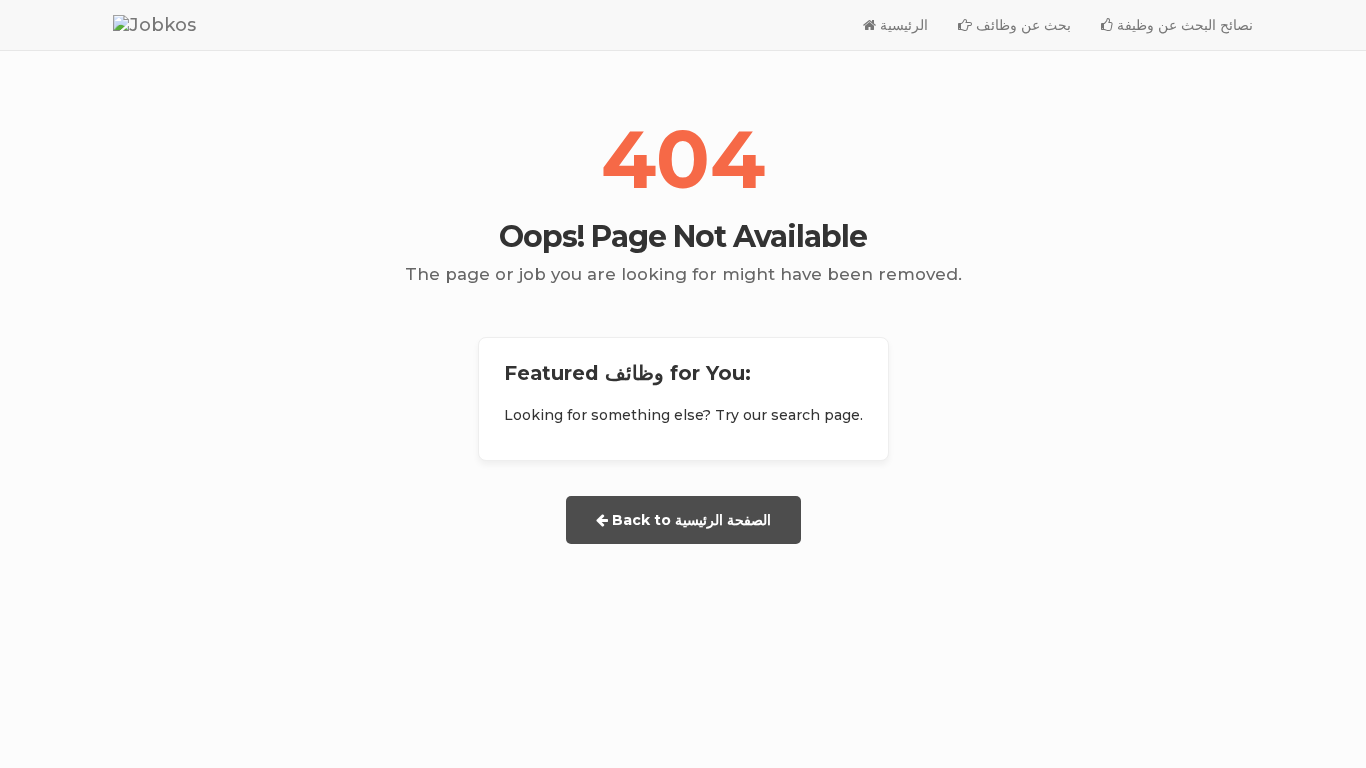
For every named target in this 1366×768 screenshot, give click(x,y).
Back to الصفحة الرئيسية (689, 520)
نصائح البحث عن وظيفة (1183, 25)
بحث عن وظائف (1021, 25)
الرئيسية (902, 25)
